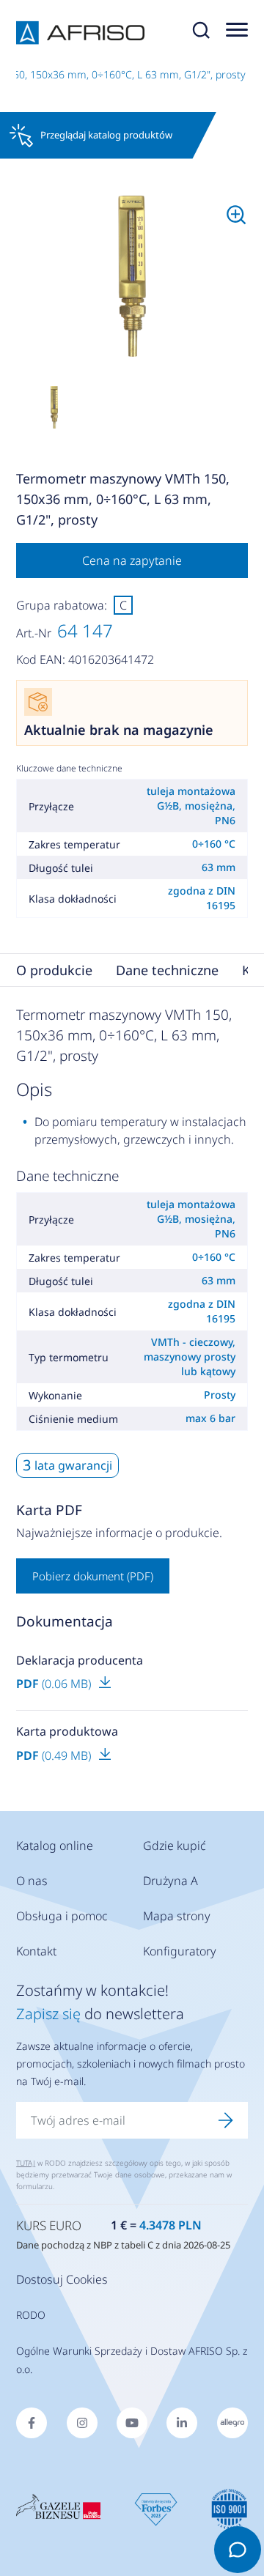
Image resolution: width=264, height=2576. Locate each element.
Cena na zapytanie (132, 560)
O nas (32, 1881)
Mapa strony (177, 1916)
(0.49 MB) (55, 1755)
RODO (31, 2315)
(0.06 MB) (55, 1684)
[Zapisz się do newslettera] (226, 2120)
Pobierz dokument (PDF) (93, 1576)
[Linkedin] (182, 2423)
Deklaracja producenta (80, 1660)
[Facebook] (32, 2423)
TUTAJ (26, 2163)
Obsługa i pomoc (62, 1916)
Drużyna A (170, 1881)
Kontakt (36, 1951)
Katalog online (55, 1846)
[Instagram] (82, 2423)
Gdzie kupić (175, 1846)
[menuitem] (132, 277)
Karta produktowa (67, 1731)
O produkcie (54, 970)
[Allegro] (232, 2423)
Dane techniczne (167, 970)
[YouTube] (132, 2423)
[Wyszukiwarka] (201, 33)
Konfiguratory (180, 1951)
